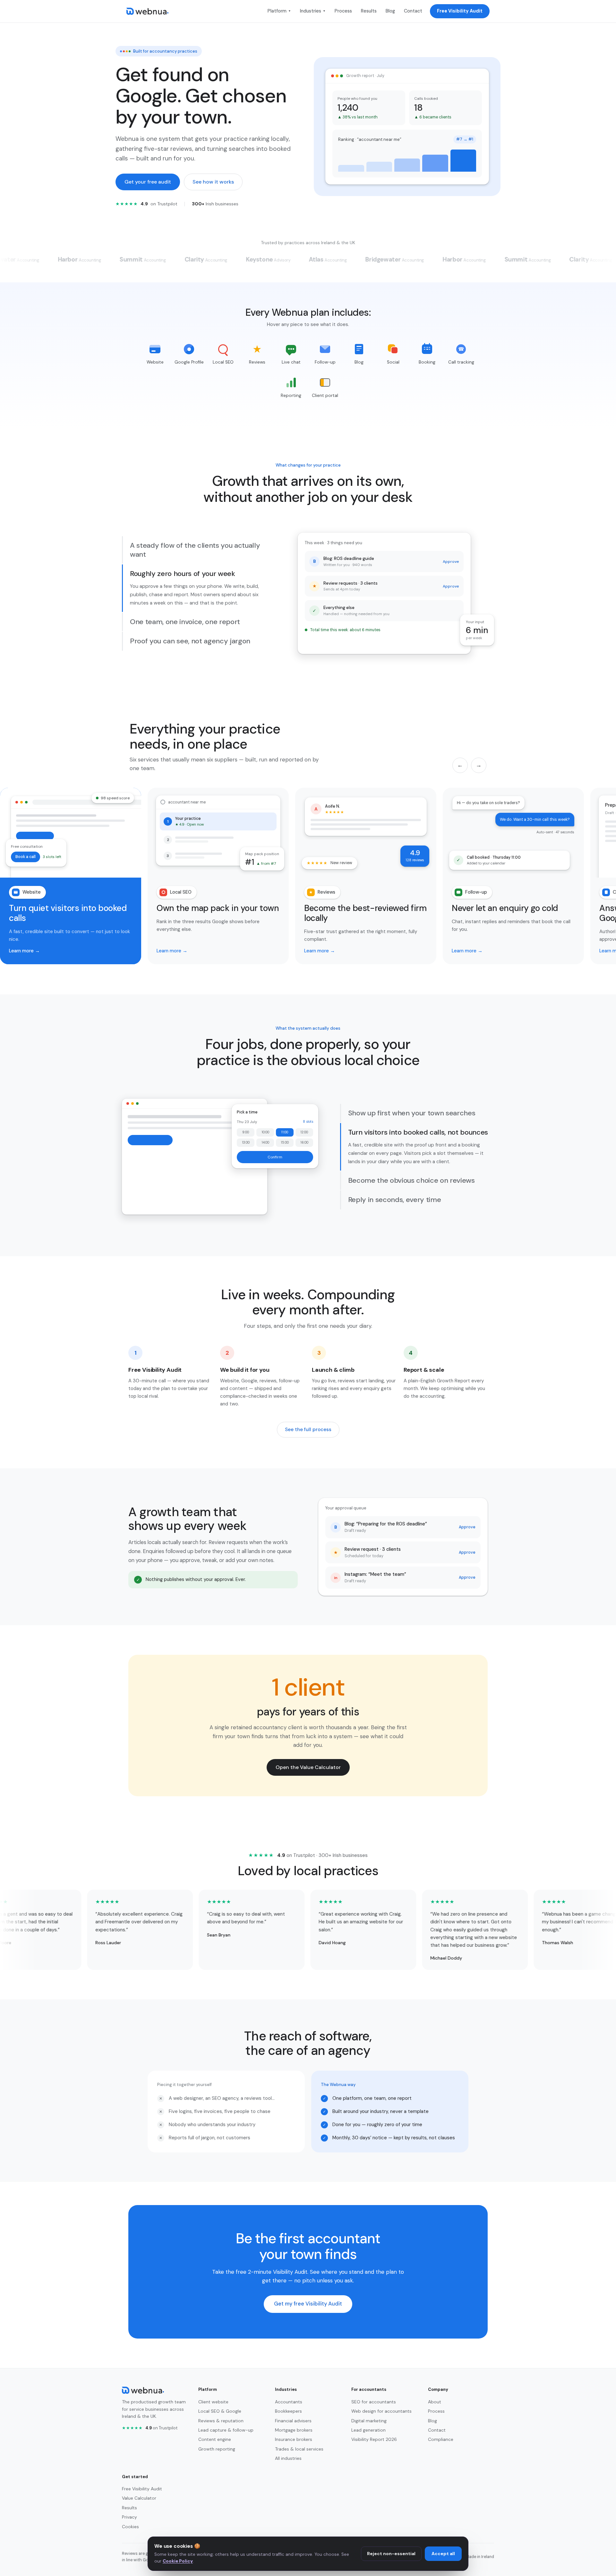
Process (343, 11)
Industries (313, 11)
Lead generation (368, 2430)
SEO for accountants (374, 2402)
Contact (413, 11)
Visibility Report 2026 (374, 2439)
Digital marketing (369, 2421)
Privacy (129, 2517)
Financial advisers (293, 2421)
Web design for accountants (381, 2411)
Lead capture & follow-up (226, 2430)
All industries (288, 2458)
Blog (390, 11)
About (435, 2402)
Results (369, 11)
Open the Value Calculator (308, 1767)
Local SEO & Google (220, 2411)
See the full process (308, 1430)
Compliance (441, 2439)
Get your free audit (148, 182)
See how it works (213, 182)
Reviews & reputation (221, 2421)
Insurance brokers (294, 2439)
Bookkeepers (288, 2411)
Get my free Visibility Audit (308, 2304)
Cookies (130, 2527)
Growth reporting (217, 2449)
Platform (279, 11)
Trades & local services (299, 2449)
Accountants (289, 2402)
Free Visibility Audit (460, 11)
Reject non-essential (391, 2554)
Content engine (215, 2439)
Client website (213, 2402)
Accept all (443, 2554)
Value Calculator (139, 2498)
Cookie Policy (178, 2561)
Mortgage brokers (294, 2430)
